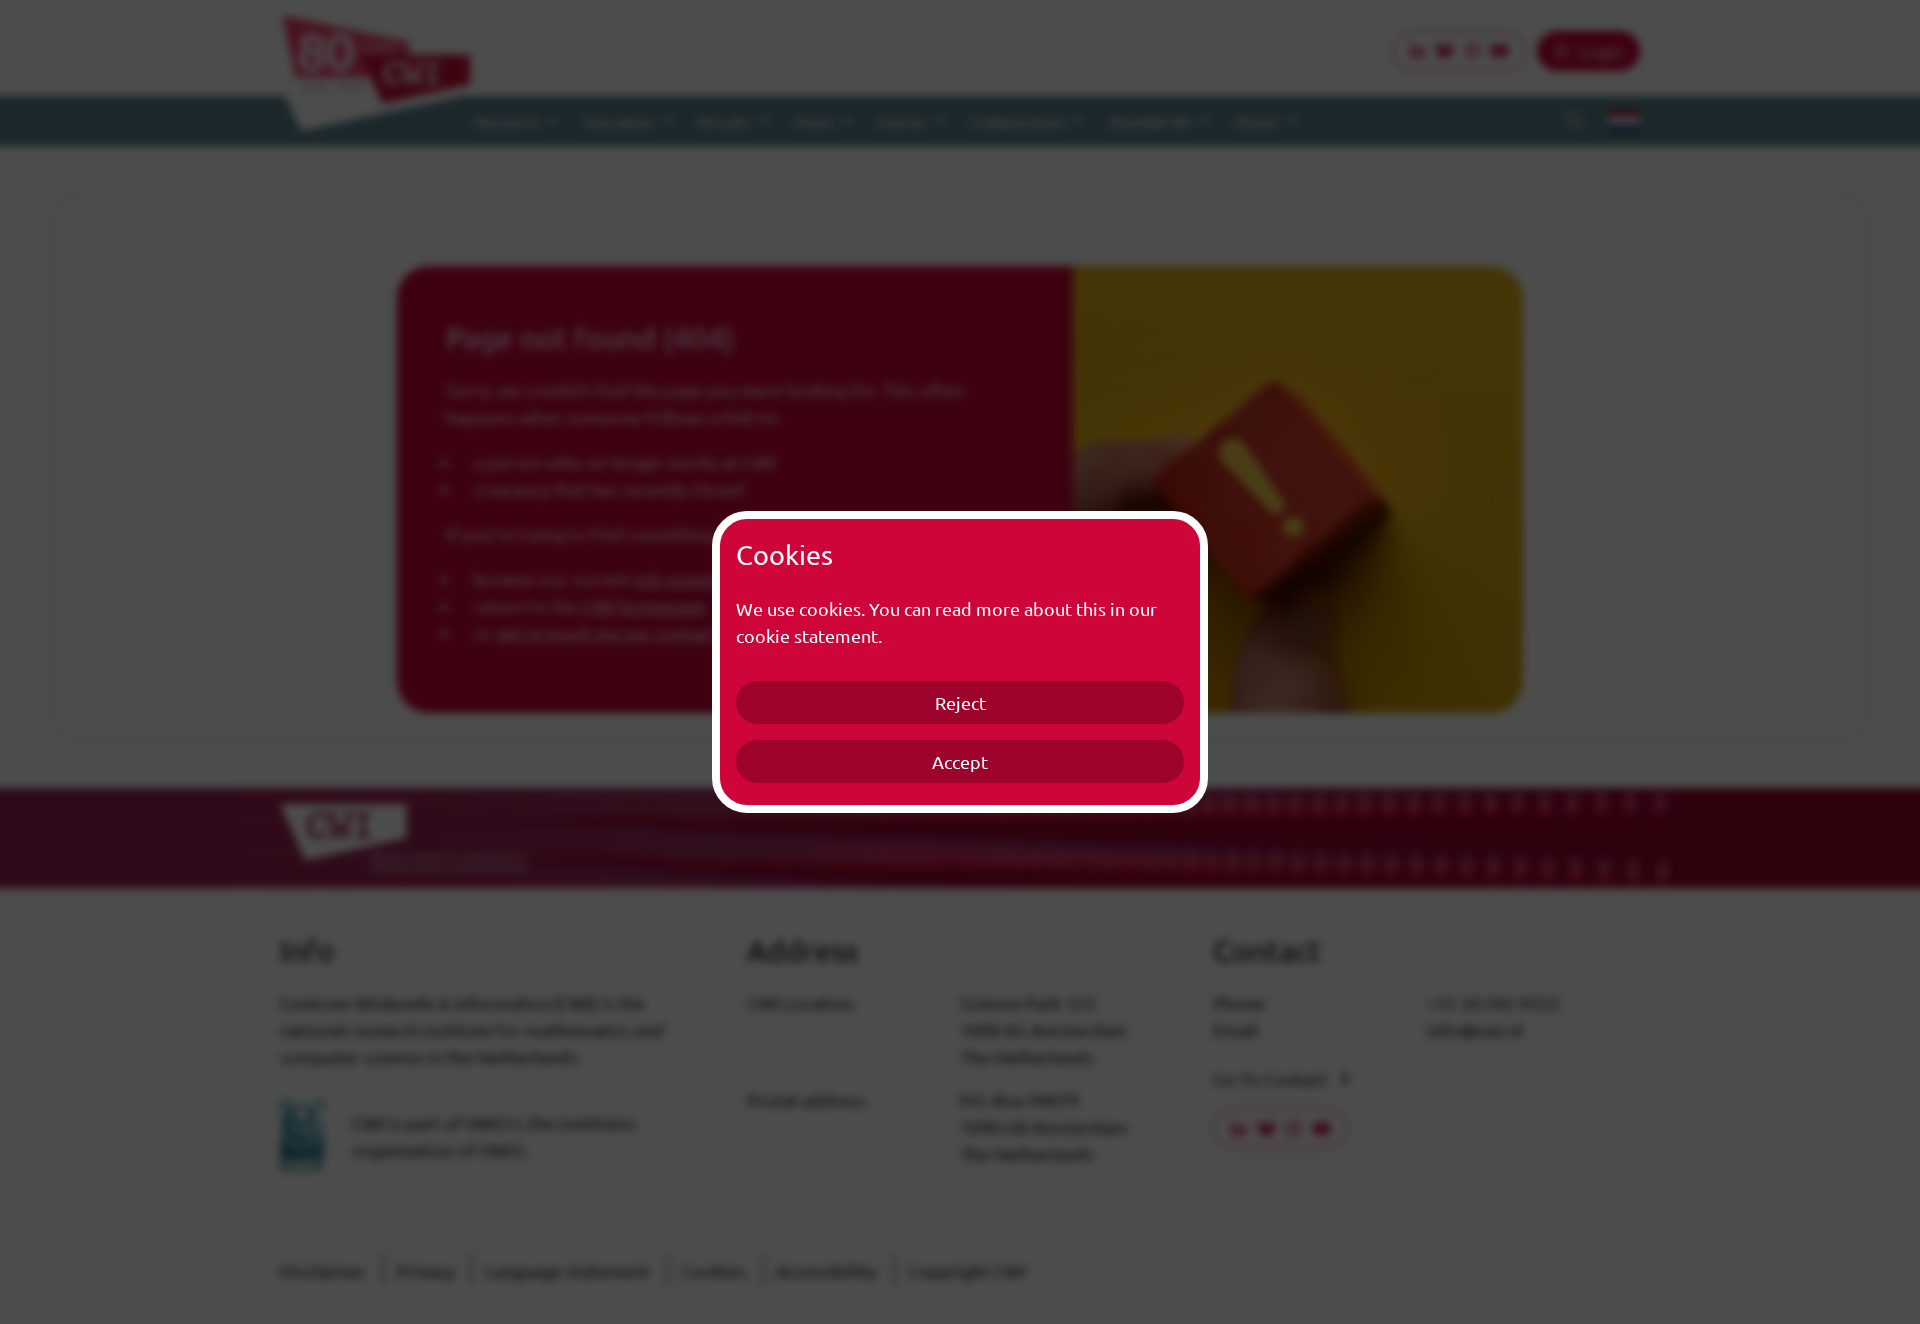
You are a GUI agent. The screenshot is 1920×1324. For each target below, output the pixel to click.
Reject (960, 702)
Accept (960, 761)
